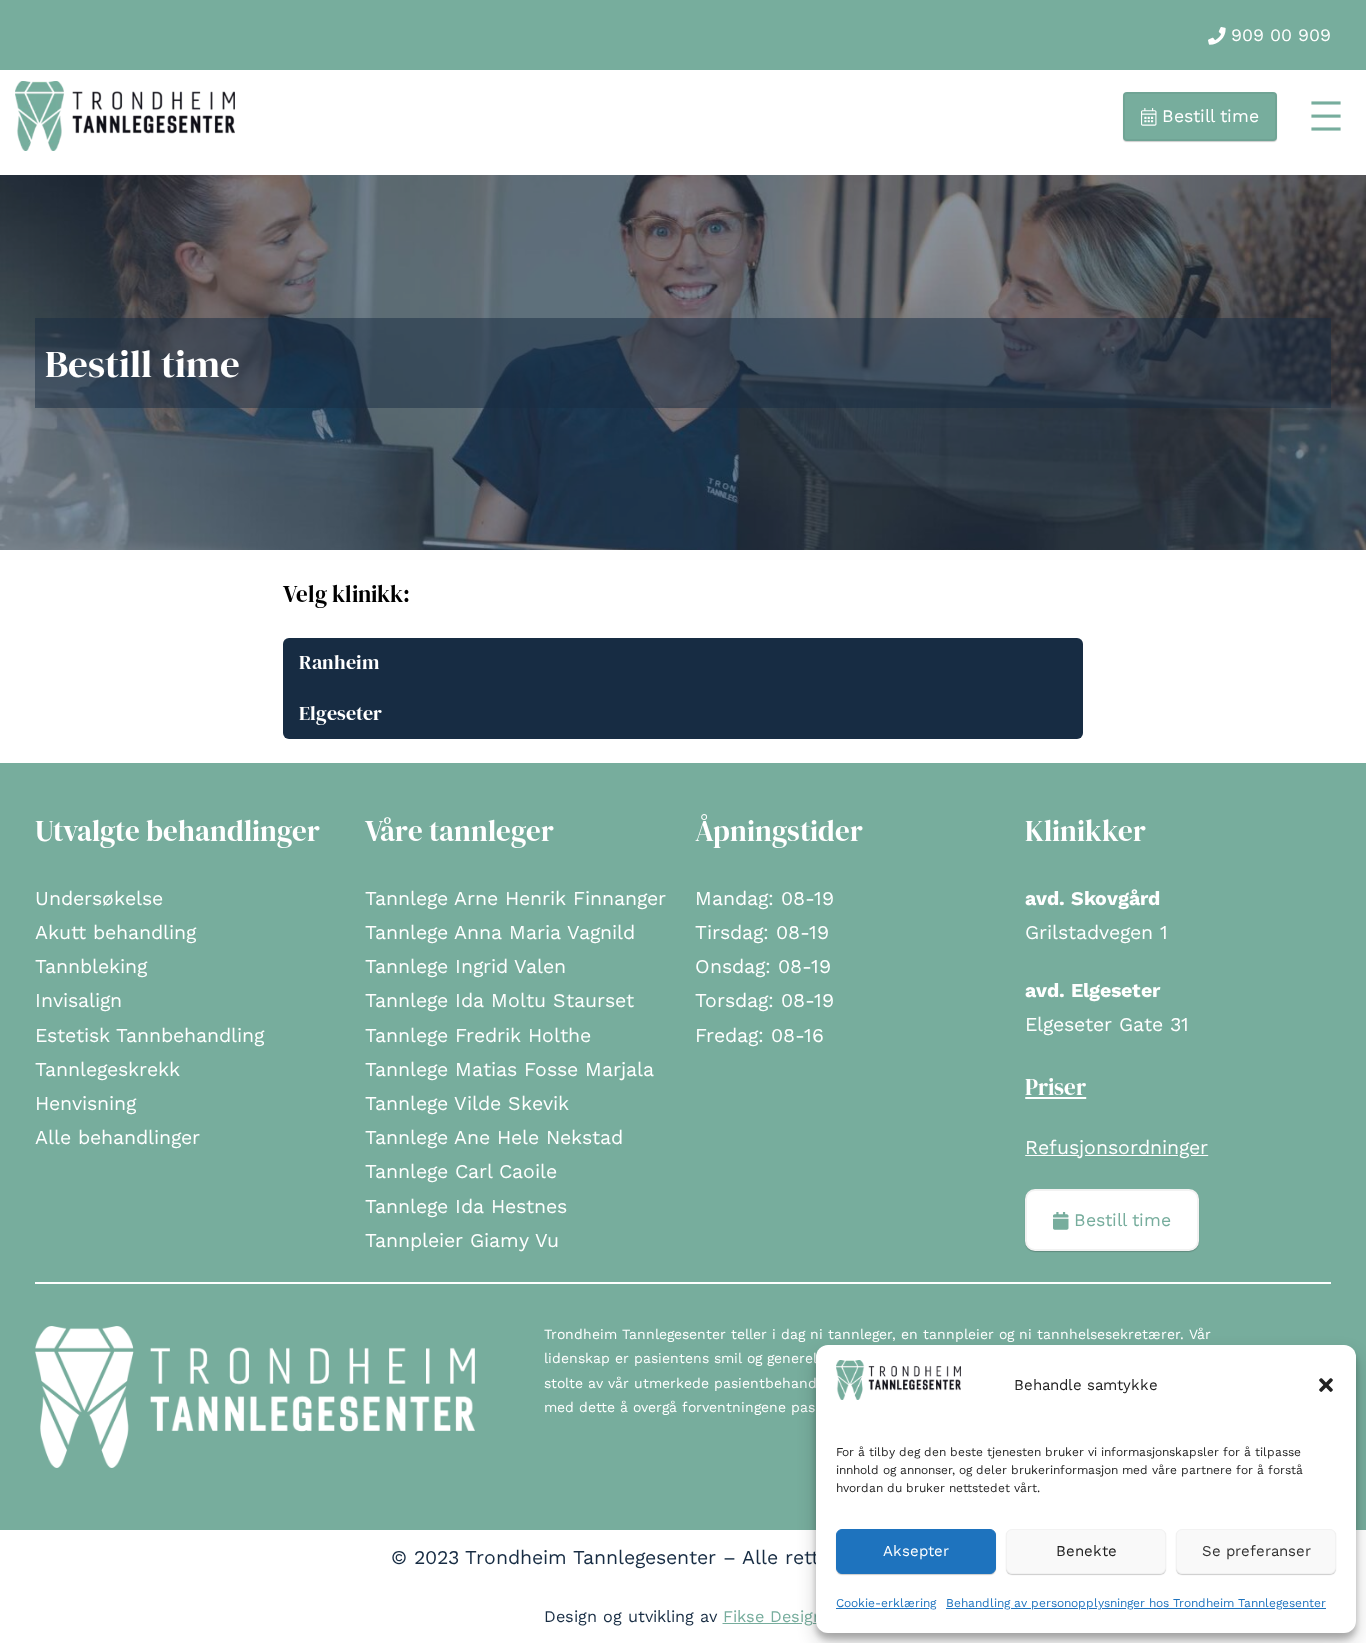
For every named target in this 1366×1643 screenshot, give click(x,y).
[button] (1326, 1385)
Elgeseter (340, 713)
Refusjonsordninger (1116, 1147)
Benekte (1086, 1551)
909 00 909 (1278, 35)
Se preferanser (1256, 1551)
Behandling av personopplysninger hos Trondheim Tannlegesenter (1136, 1603)
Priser (1055, 1087)
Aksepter (916, 1551)
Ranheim (339, 662)
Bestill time (1207, 116)
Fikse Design (773, 1616)
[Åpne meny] (1326, 116)
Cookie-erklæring (886, 1603)
